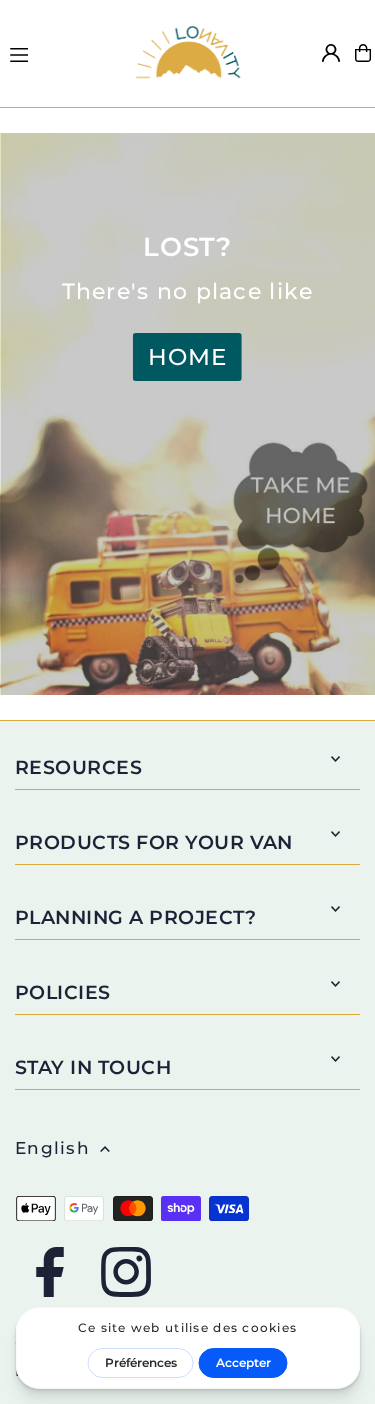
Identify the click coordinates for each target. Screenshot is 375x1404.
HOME (187, 357)
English (52, 1148)
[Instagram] (126, 1273)
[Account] (331, 53)
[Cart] (363, 53)
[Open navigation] (60, 52)
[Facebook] (50, 1273)
